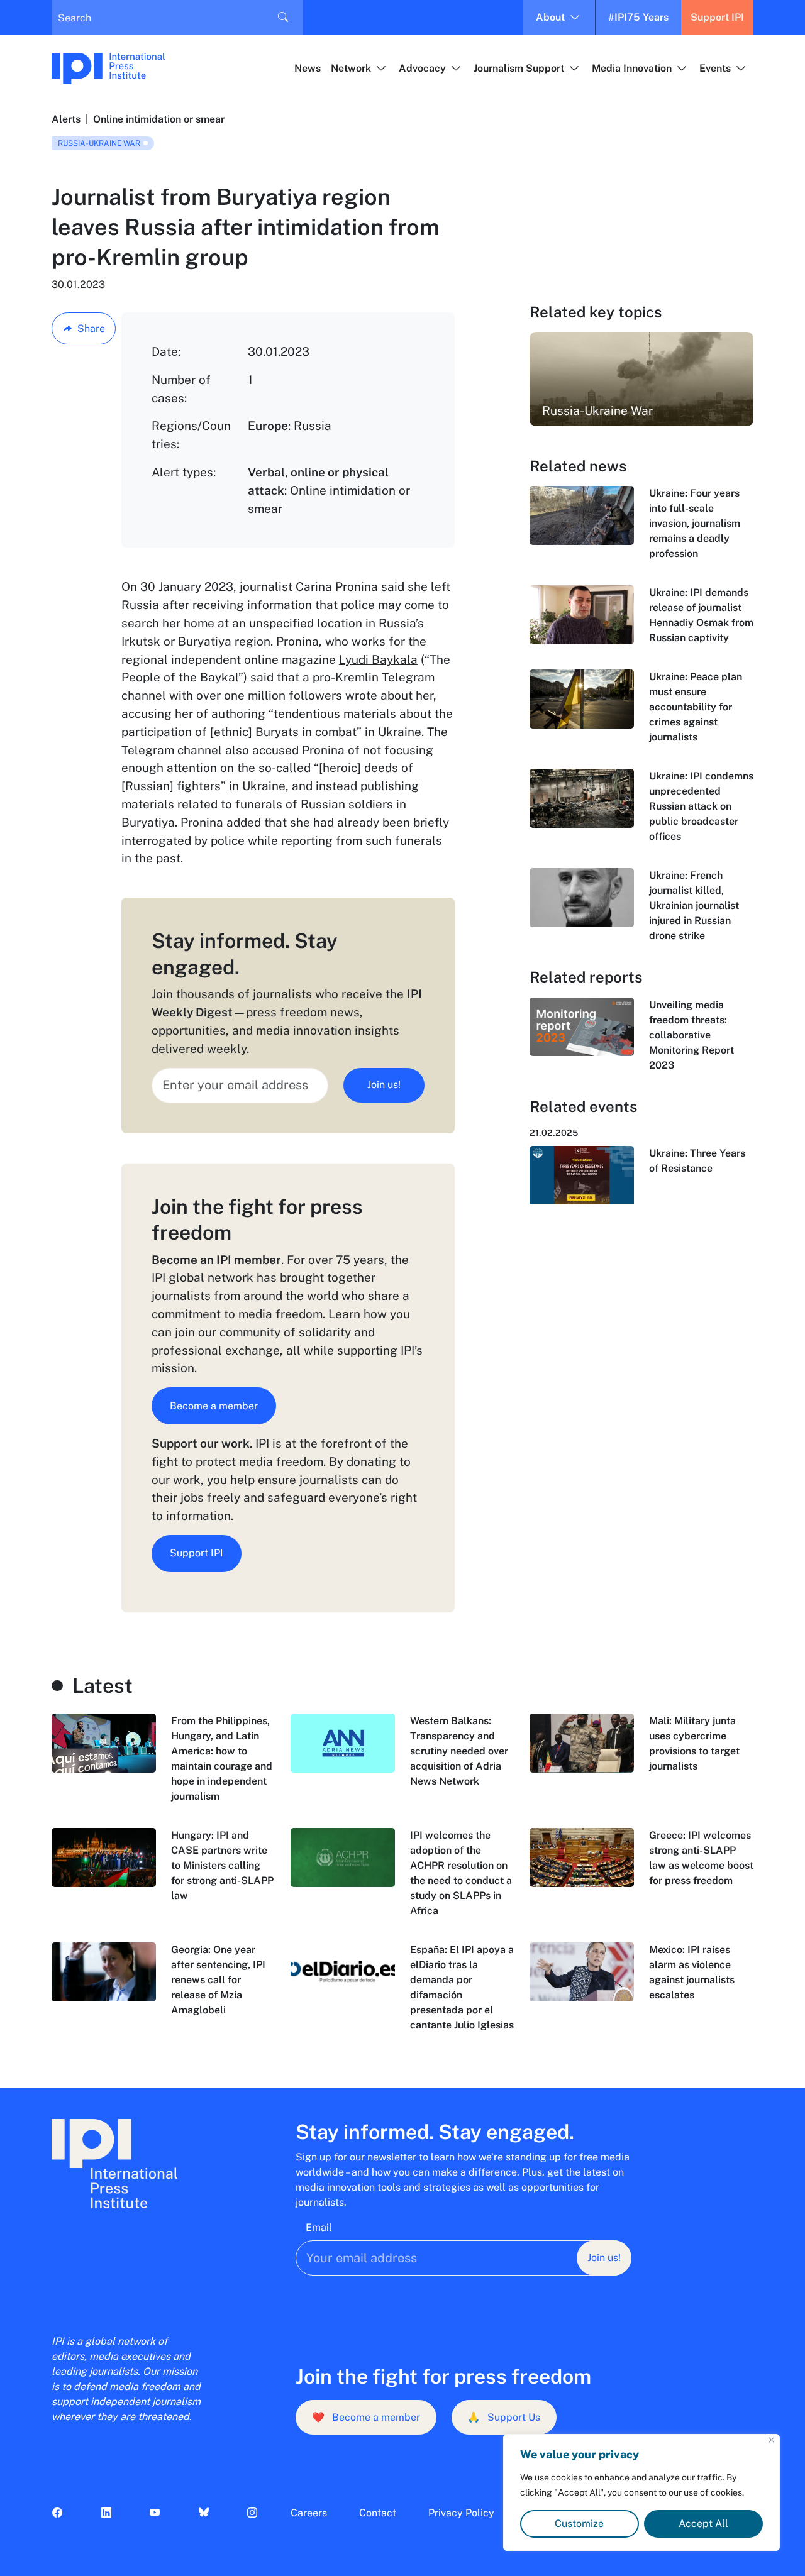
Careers (309, 2513)
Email (319, 2227)
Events (715, 68)
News (308, 68)
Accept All (703, 2524)
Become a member (214, 1406)
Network (351, 68)
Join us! (384, 1085)
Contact (378, 2513)
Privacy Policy (461, 2513)
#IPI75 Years (638, 17)
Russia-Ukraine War (99, 143)
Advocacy (422, 68)
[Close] (771, 2440)
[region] (641, 2492)
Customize (579, 2524)
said (393, 586)
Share (91, 328)
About (550, 17)
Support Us (504, 2417)
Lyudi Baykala (378, 659)
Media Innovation (632, 68)
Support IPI (717, 17)
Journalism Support (519, 68)
